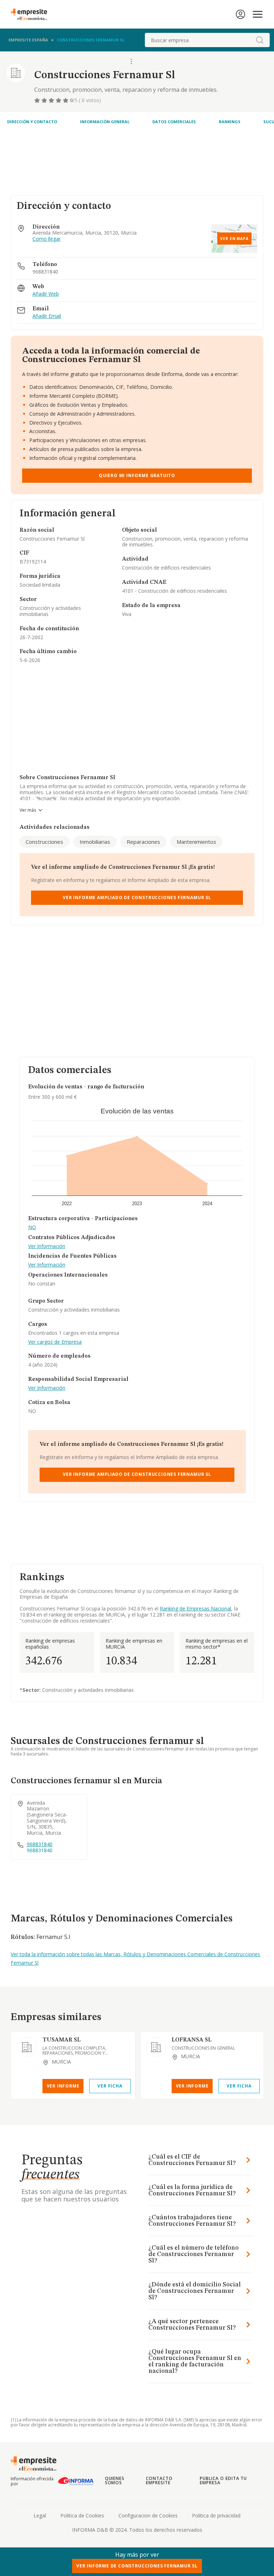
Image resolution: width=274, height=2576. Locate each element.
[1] (38, 100)
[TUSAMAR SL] (27, 2047)
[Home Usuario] (240, 14)
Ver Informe (63, 2086)
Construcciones (44, 842)
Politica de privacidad (216, 2515)
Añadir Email (47, 316)
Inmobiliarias (95, 842)
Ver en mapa (234, 239)
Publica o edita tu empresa (223, 2480)
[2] (45, 100)
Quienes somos (115, 2480)
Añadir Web (46, 294)
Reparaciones (143, 842)
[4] (59, 100)
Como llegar (47, 239)
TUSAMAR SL (62, 2040)
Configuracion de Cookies (148, 2515)
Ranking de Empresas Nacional (196, 1608)
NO (32, 1227)
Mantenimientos (196, 842)
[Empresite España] (32, 14)
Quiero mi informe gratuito (137, 475)
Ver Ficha (110, 2086)
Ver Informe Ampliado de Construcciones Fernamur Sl (137, 898)
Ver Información (47, 1246)
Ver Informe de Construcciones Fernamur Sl (137, 2566)
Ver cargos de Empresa (55, 1342)
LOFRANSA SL (192, 2040)
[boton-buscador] (260, 40)
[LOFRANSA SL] (156, 2047)
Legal (40, 2515)
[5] (66, 100)
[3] (52, 100)
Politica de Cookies (82, 2515)
